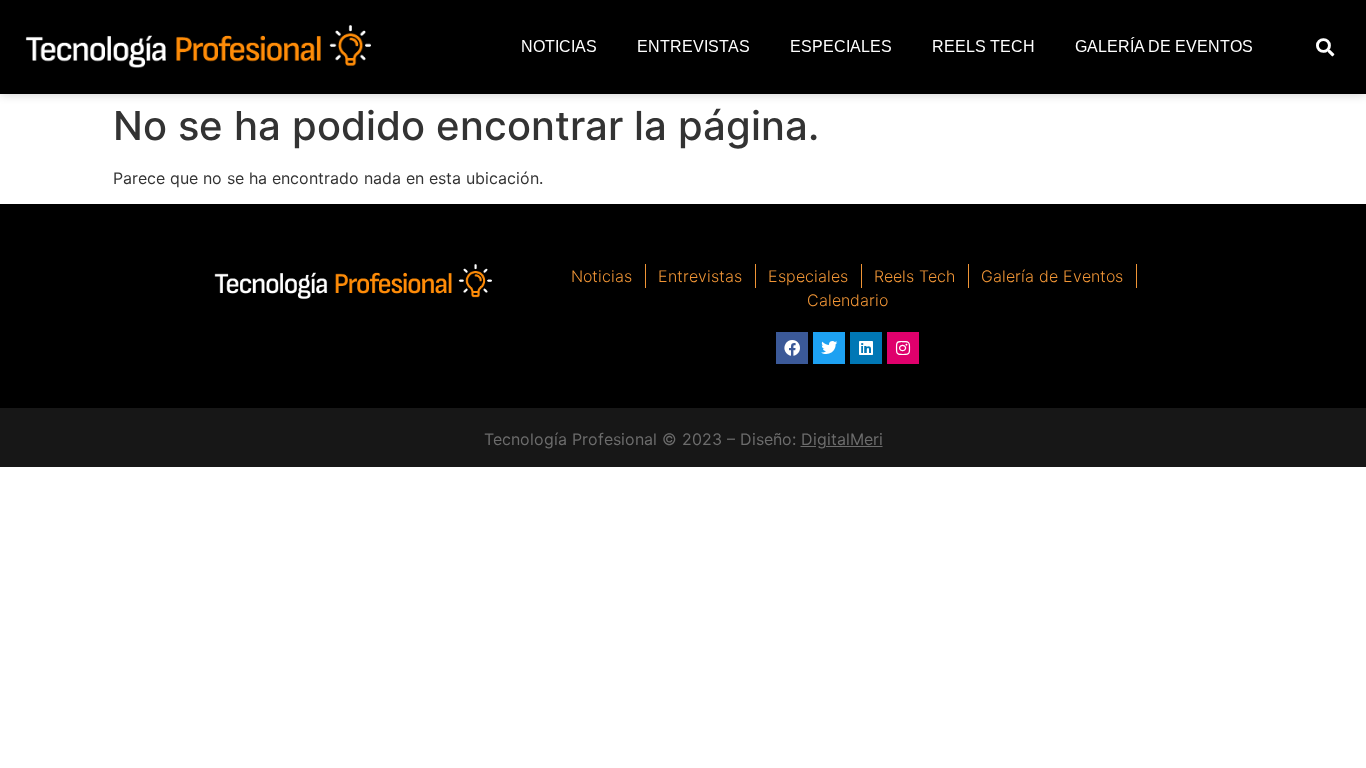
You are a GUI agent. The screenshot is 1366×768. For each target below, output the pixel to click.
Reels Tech (983, 46)
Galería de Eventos (1164, 46)
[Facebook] (792, 348)
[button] (1325, 47)
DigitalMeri (842, 439)
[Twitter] (829, 348)
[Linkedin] (866, 348)
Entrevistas (693, 46)
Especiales (841, 46)
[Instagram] (903, 348)
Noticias (559, 46)
